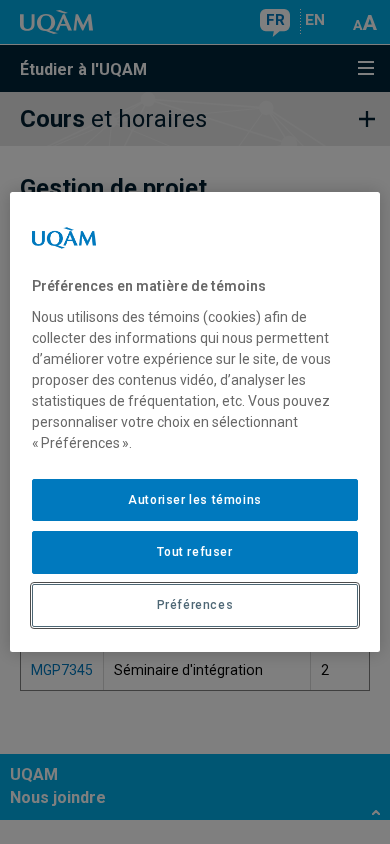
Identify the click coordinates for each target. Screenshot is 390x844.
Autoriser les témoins (195, 500)
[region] (195, 422)
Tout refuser (194, 552)
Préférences (195, 605)
